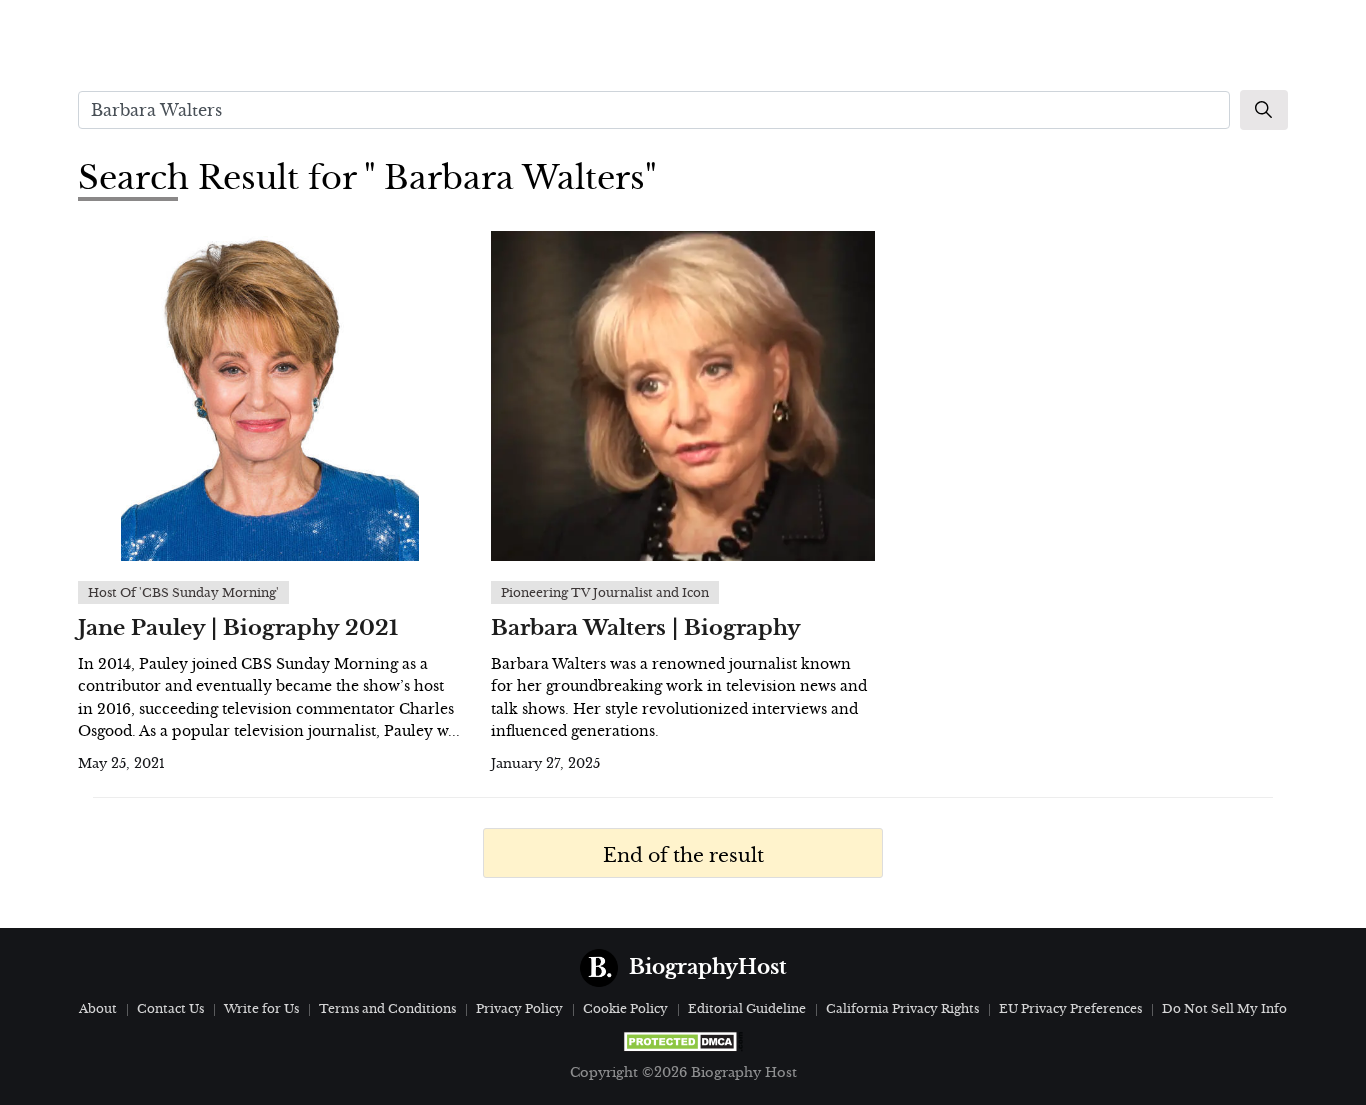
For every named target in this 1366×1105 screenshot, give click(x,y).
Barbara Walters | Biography (646, 628)
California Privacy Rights (902, 1008)
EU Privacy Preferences (1070, 1008)
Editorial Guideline (747, 1008)
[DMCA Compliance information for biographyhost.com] (683, 1041)
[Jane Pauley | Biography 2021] (269, 396)
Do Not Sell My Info (1224, 1008)
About (98, 1008)
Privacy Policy (519, 1008)
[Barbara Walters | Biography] (682, 396)
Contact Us (170, 1008)
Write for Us (261, 1008)
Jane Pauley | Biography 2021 (238, 628)
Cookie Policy (625, 1008)
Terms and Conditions (387, 1008)
